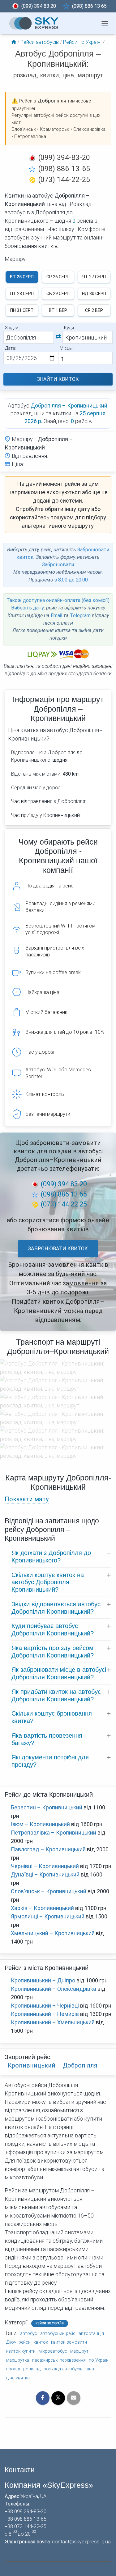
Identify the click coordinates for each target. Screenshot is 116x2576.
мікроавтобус (53, 2351)
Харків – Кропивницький (42, 1908)
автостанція (91, 2334)
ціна (90, 2369)
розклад (32, 2369)
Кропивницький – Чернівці (45, 2006)
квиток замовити (69, 2342)
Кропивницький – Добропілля (53, 2065)
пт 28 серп (22, 294)
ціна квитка (18, 2378)
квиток (41, 2342)
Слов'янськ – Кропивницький (49, 1891)
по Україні (99, 2360)
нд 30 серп (94, 294)
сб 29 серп (58, 294)
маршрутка (18, 2360)
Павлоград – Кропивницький (48, 1849)
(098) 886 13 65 (89, 6)
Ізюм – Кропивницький (40, 1824)
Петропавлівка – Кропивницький (54, 1833)
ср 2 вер (94, 310)
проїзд (13, 2369)
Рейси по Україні (50, 2323)
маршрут (79, 2351)
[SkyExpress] (34, 23)
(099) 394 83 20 (39, 6)
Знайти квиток (58, 379)
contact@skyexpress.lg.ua (81, 2542)
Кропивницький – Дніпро (43, 1980)
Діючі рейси (18, 2342)
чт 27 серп (94, 277)
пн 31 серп (22, 310)
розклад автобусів (63, 2369)
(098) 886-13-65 (64, 169)
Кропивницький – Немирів (45, 2014)
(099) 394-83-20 (64, 157)
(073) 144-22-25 (64, 180)
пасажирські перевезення (59, 2360)
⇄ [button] (58, 336)
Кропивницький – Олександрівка (54, 1989)
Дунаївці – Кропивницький (45, 1874)
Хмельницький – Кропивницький (53, 1933)
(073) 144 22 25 (64, 1204)
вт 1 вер (58, 310)
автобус (29, 2334)
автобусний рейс (58, 2334)
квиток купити (21, 2351)
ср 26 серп (58, 277)
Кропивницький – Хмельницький (53, 2022)
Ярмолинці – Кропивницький (48, 1916)
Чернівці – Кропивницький (45, 1866)
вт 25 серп (22, 277)
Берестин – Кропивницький (47, 1807)
